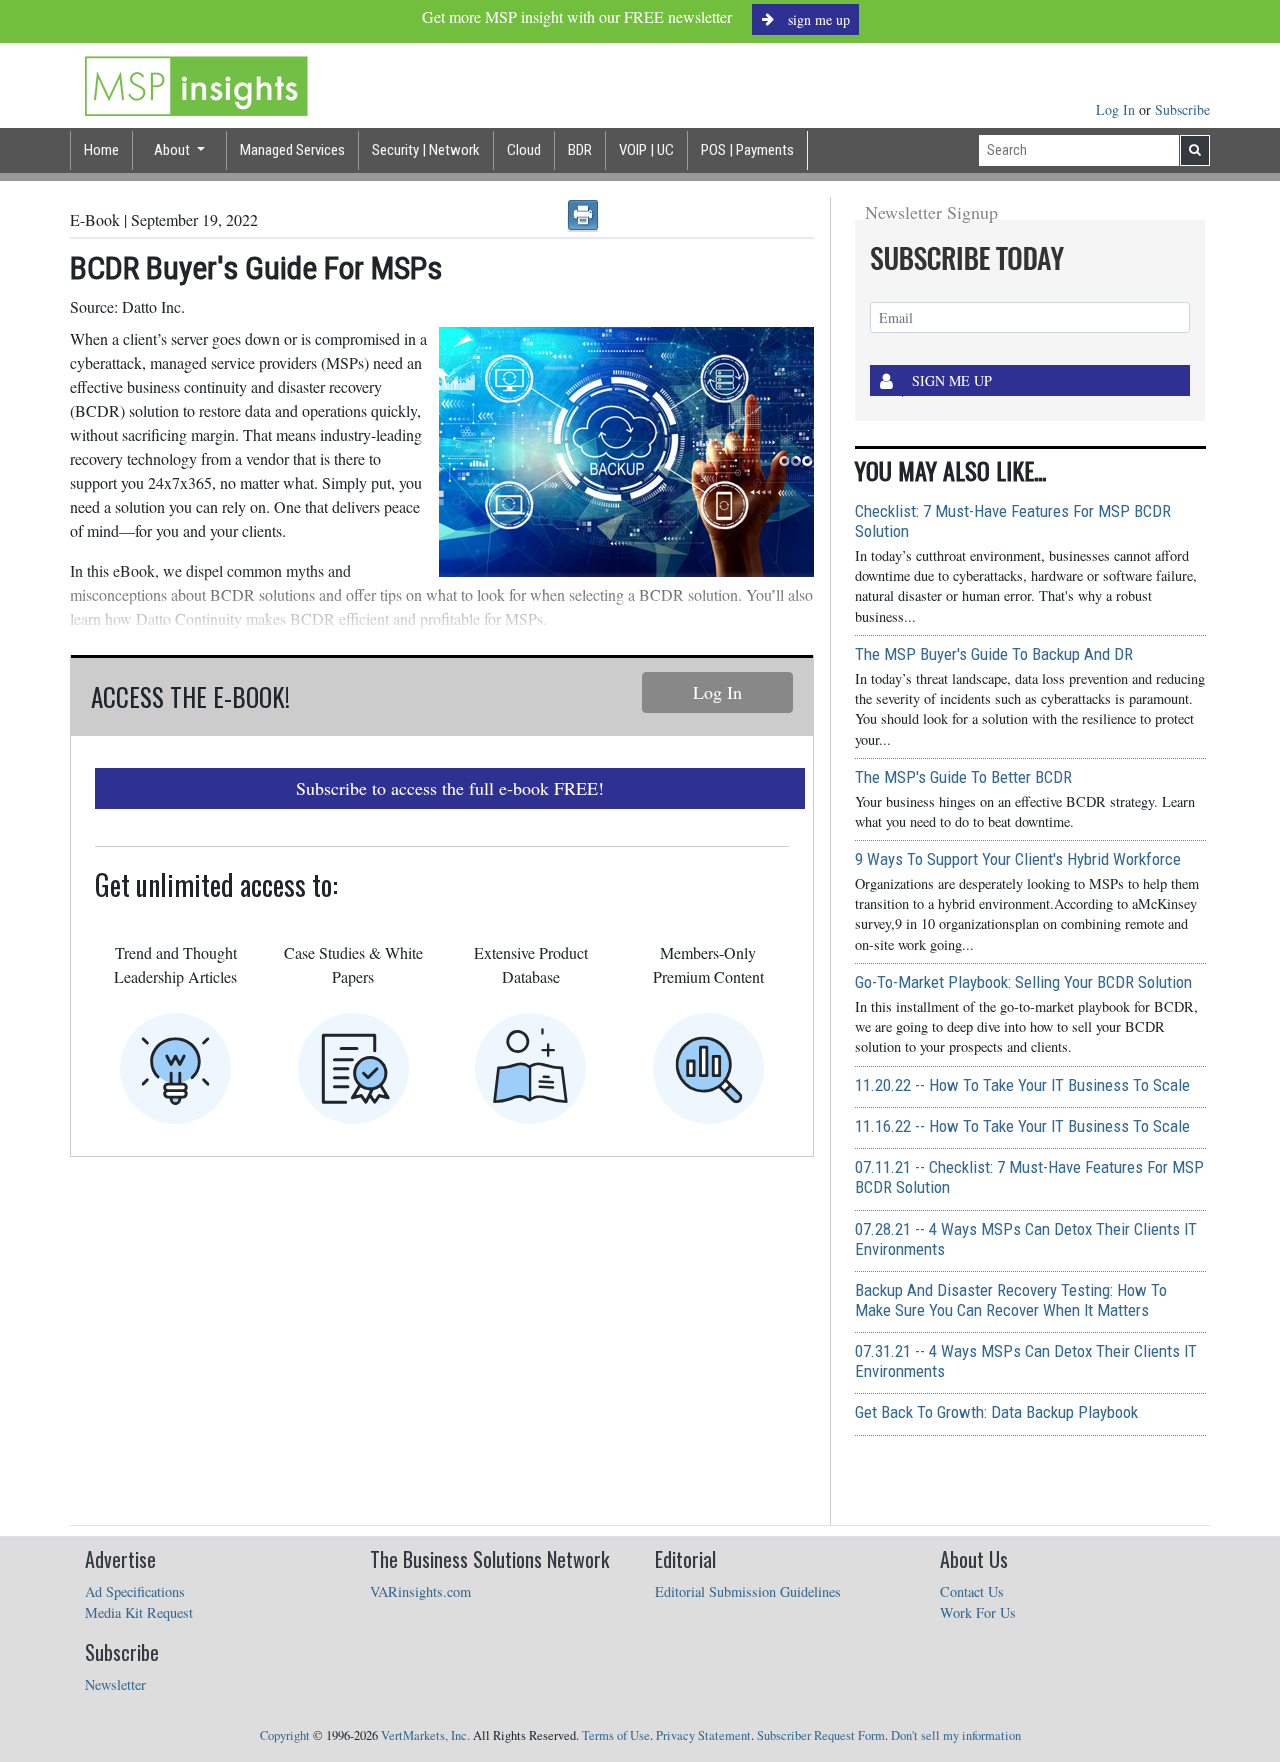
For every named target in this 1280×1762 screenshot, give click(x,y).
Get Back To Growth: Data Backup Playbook (996, 1412)
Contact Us (972, 1591)
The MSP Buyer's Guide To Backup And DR (994, 654)
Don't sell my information (956, 1735)
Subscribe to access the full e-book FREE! (450, 788)
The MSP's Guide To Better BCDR (963, 777)
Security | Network (426, 150)
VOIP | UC (646, 150)
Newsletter (115, 1684)
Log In (1117, 109)
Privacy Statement (703, 1735)
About (173, 150)
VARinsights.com (420, 1591)
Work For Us (978, 1612)
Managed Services (292, 150)
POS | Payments (747, 150)
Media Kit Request (139, 1612)
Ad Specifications (135, 1591)
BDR (580, 150)
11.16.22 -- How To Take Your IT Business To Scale (1022, 1126)
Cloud (524, 150)
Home (101, 150)
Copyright (285, 1735)
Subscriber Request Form (821, 1735)
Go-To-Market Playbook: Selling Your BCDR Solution (1023, 982)
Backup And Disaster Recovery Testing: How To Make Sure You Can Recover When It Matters (1011, 1300)
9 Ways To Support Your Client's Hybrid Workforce (1018, 859)
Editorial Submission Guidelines (748, 1591)
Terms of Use (616, 1735)
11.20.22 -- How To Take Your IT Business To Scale (1022, 1085)
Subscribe (1182, 109)
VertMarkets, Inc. (425, 1735)
